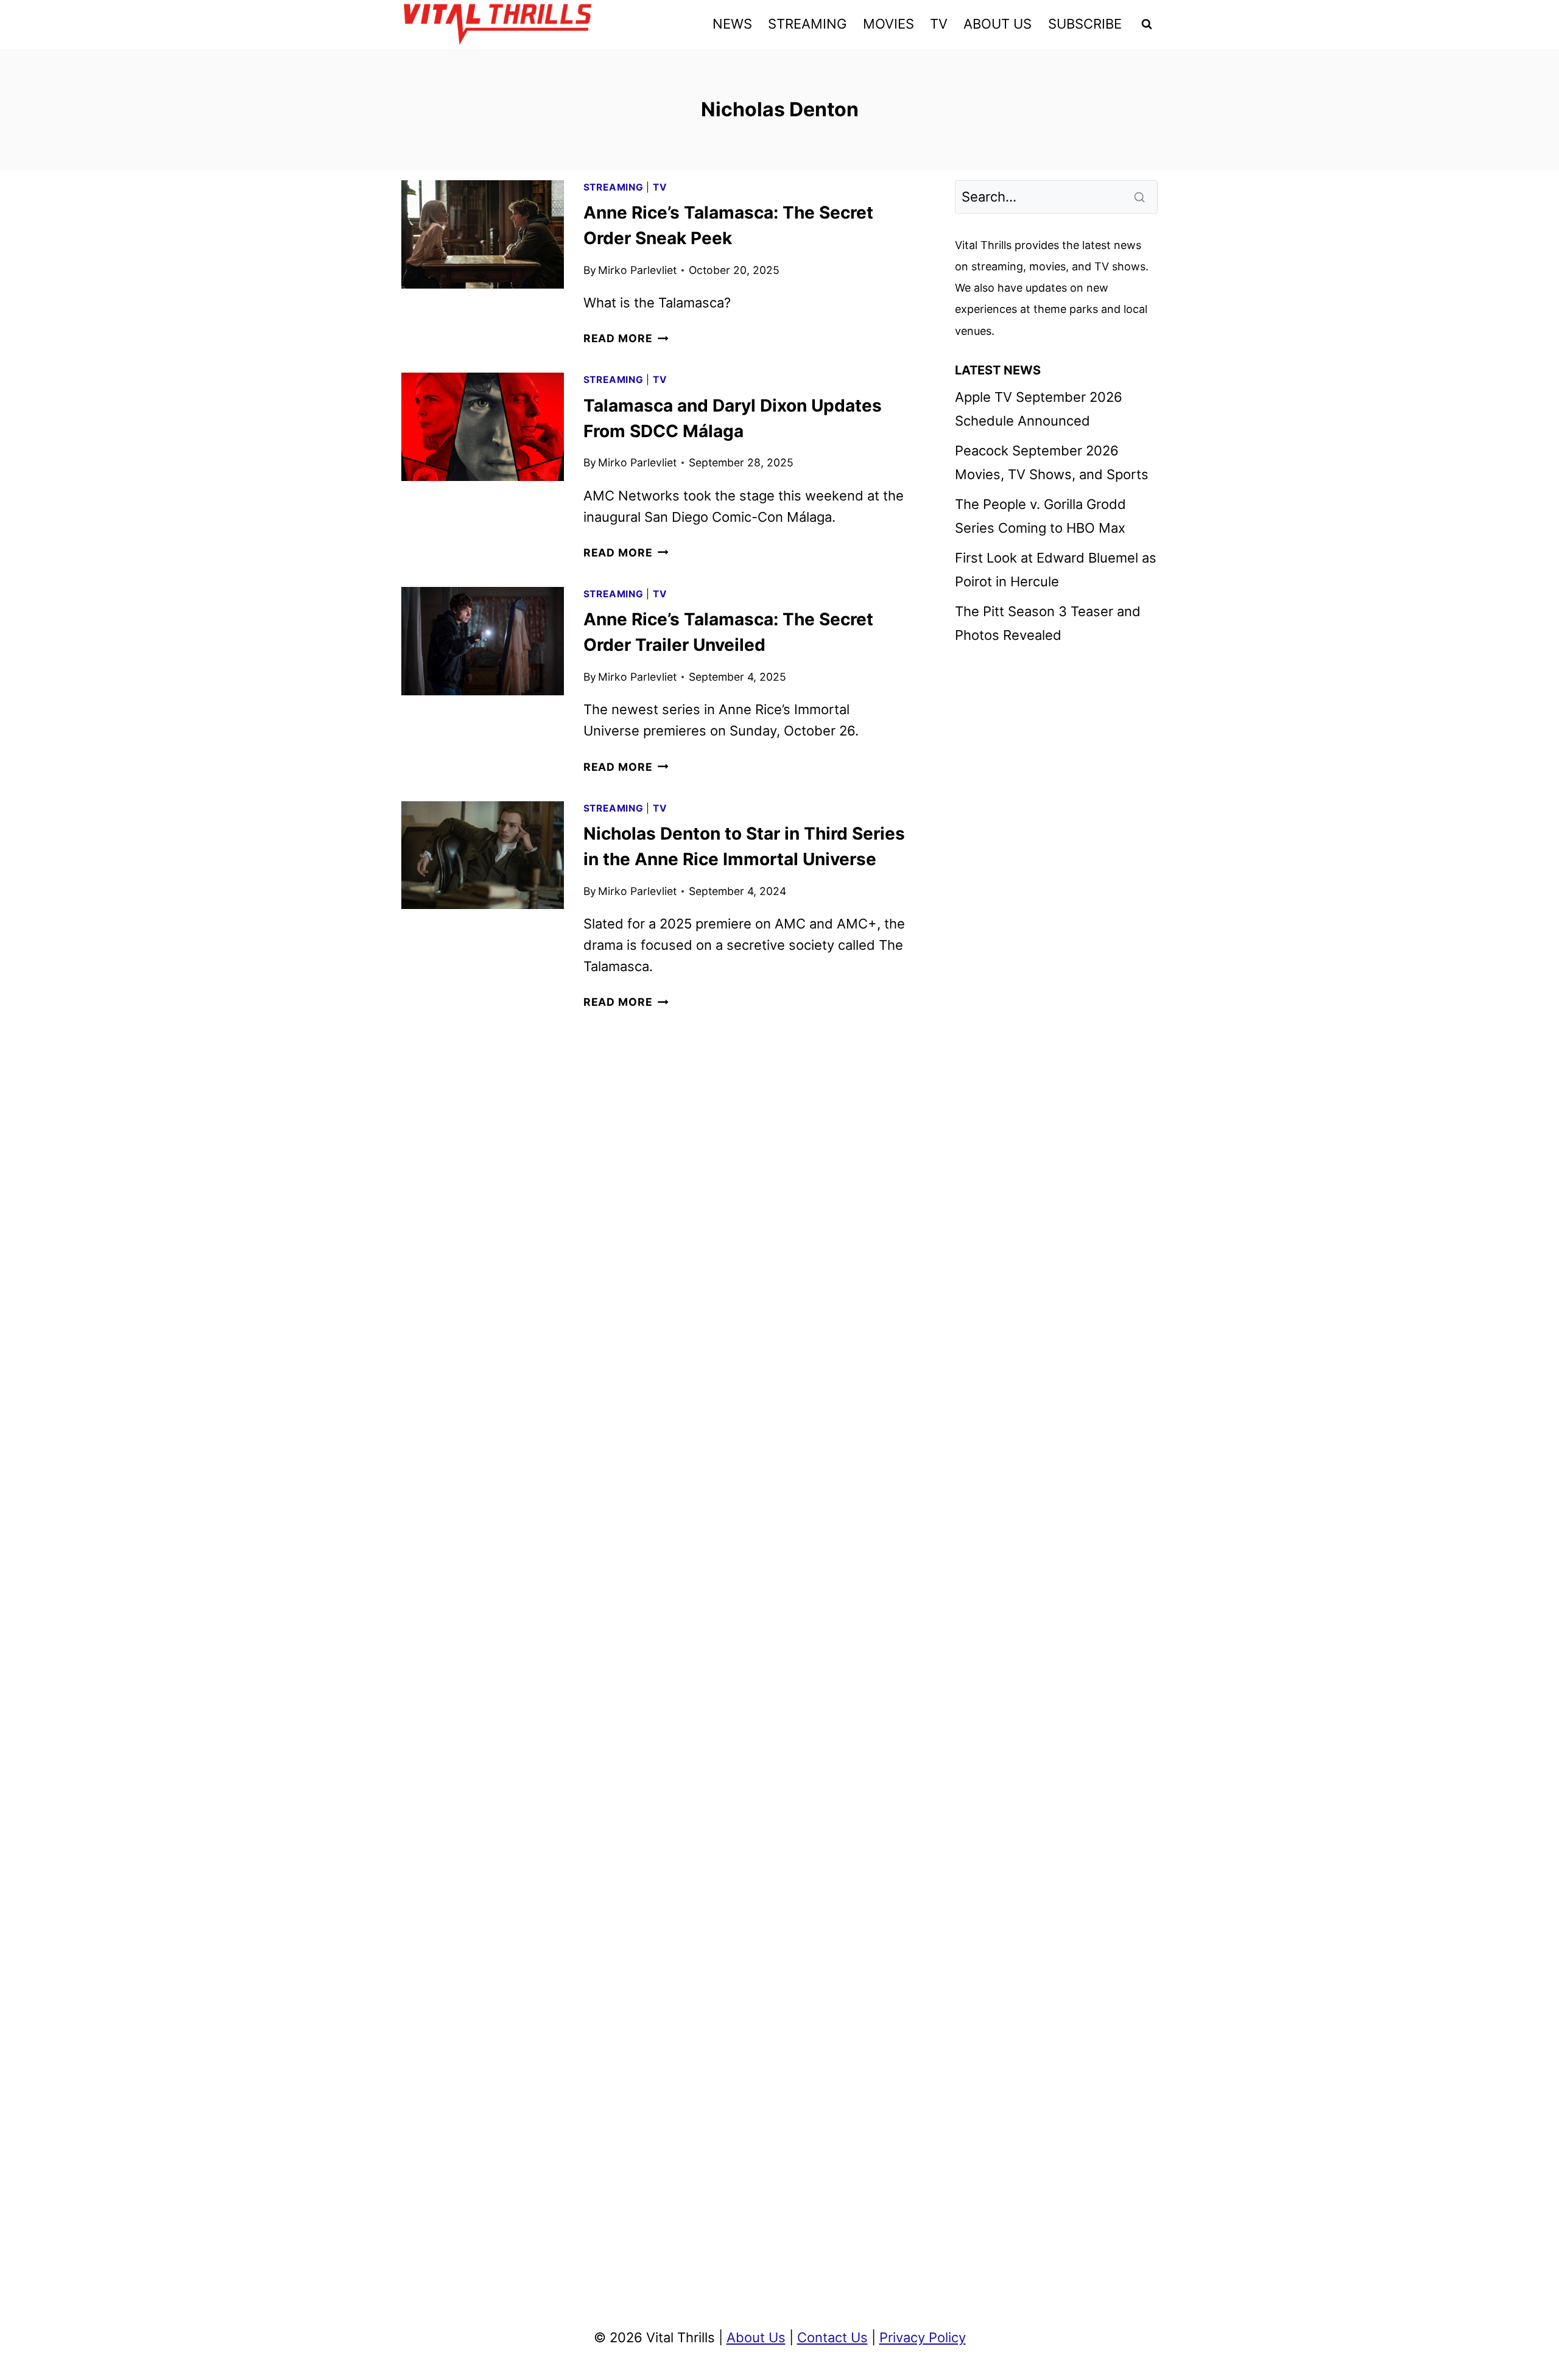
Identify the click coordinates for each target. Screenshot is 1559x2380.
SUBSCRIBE (1085, 24)
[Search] (1141, 197)
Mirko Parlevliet (637, 270)
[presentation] (483, 234)
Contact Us (832, 2337)
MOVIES (889, 24)
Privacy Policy (923, 2337)
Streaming (614, 187)
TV (939, 24)
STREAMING (807, 24)
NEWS (732, 24)
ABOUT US (998, 24)
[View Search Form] (1147, 24)
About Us (756, 2337)
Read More (626, 338)
